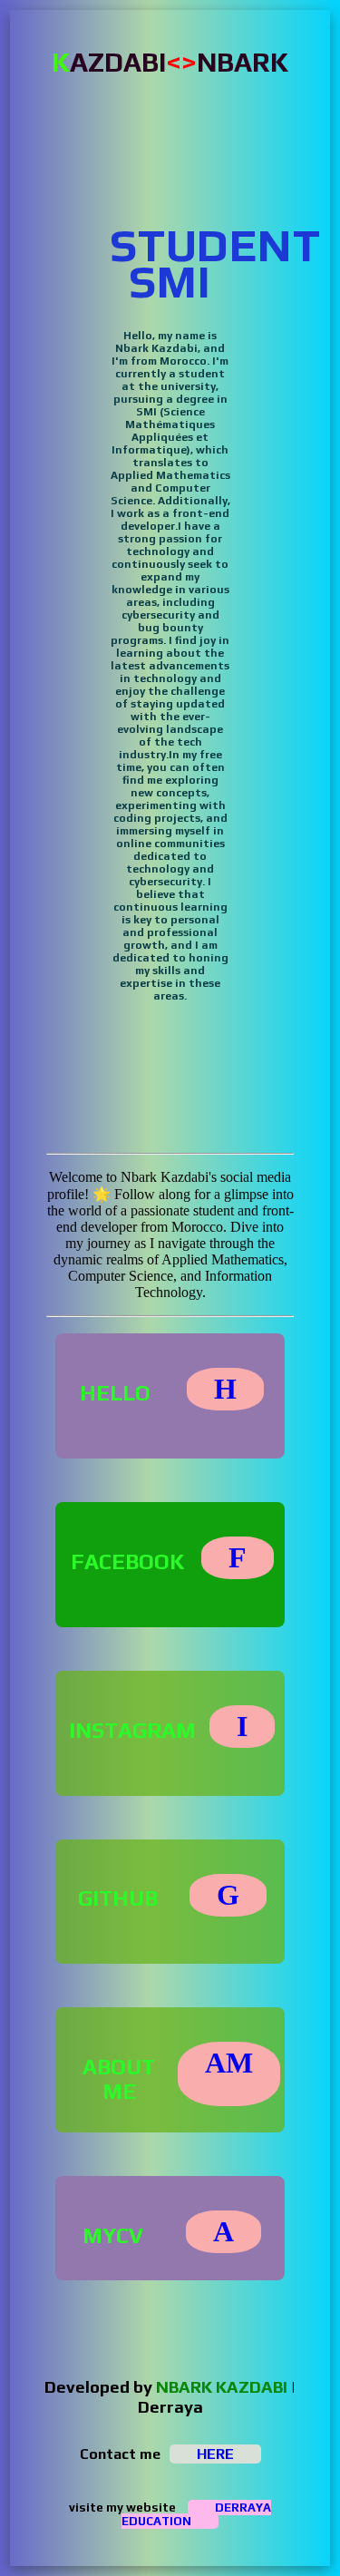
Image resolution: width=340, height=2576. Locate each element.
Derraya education (196, 2514)
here (215, 2454)
